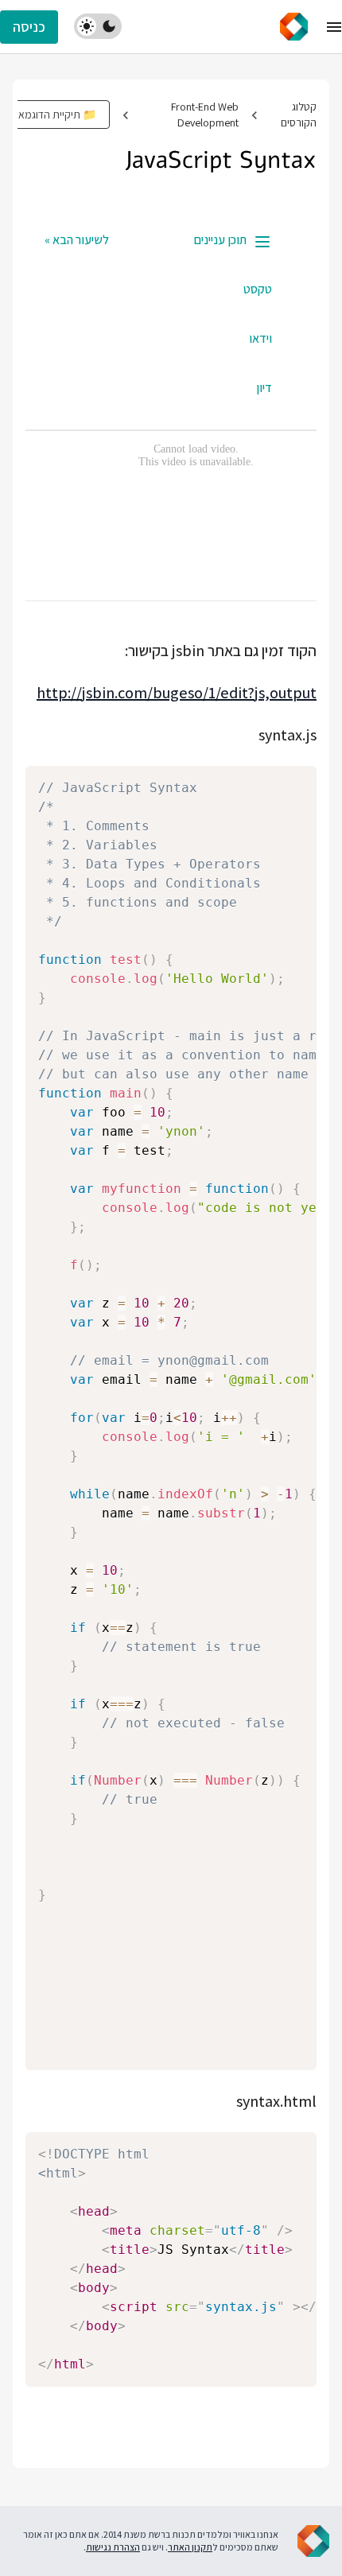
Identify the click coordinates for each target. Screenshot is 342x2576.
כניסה (29, 27)
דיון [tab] (264, 388)
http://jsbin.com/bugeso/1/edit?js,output (177, 693)
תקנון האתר (190, 2547)
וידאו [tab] (260, 338)
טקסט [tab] (258, 289)
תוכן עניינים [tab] (220, 240)
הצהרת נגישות (113, 2547)
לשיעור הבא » (77, 240)
